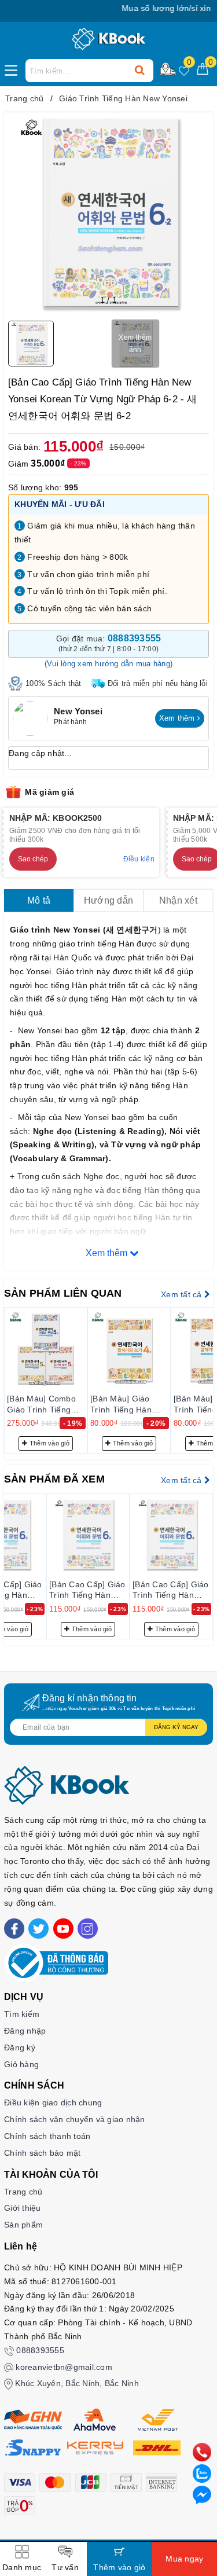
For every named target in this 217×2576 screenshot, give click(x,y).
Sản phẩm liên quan (63, 1293)
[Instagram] (88, 1929)
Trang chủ (23, 2192)
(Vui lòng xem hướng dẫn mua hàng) (108, 664)
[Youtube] (63, 1929)
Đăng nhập (25, 2031)
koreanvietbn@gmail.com (64, 2367)
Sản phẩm (23, 2225)
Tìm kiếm (22, 2014)
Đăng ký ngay (176, 1727)
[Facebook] (14, 1929)
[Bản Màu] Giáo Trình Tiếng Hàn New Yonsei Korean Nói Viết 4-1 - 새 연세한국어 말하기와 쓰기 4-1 (127, 1404)
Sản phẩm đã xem (54, 1479)
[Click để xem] (108, 213)
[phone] (202, 2452)
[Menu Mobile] (14, 69)
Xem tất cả (183, 1294)
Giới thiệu (23, 2208)
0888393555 (40, 2350)
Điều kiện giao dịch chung (53, 2102)
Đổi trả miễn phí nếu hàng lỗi (158, 683)
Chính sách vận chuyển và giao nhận (75, 2119)
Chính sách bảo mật (43, 2153)
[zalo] (202, 2473)
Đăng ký (20, 2047)
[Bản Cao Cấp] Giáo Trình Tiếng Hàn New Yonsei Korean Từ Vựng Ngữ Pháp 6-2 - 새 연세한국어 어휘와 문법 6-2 (87, 1590)
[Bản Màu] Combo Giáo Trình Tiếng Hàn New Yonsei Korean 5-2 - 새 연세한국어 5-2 (42, 1404)
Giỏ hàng (21, 2064)
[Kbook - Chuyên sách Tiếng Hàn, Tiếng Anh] (108, 39)
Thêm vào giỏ (49, 1443)
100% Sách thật (54, 683)
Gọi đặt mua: (109, 643)
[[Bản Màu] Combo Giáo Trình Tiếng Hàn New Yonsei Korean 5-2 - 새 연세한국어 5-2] (46, 1349)
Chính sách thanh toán (47, 2136)
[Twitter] (38, 1929)
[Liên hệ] (202, 2494)
